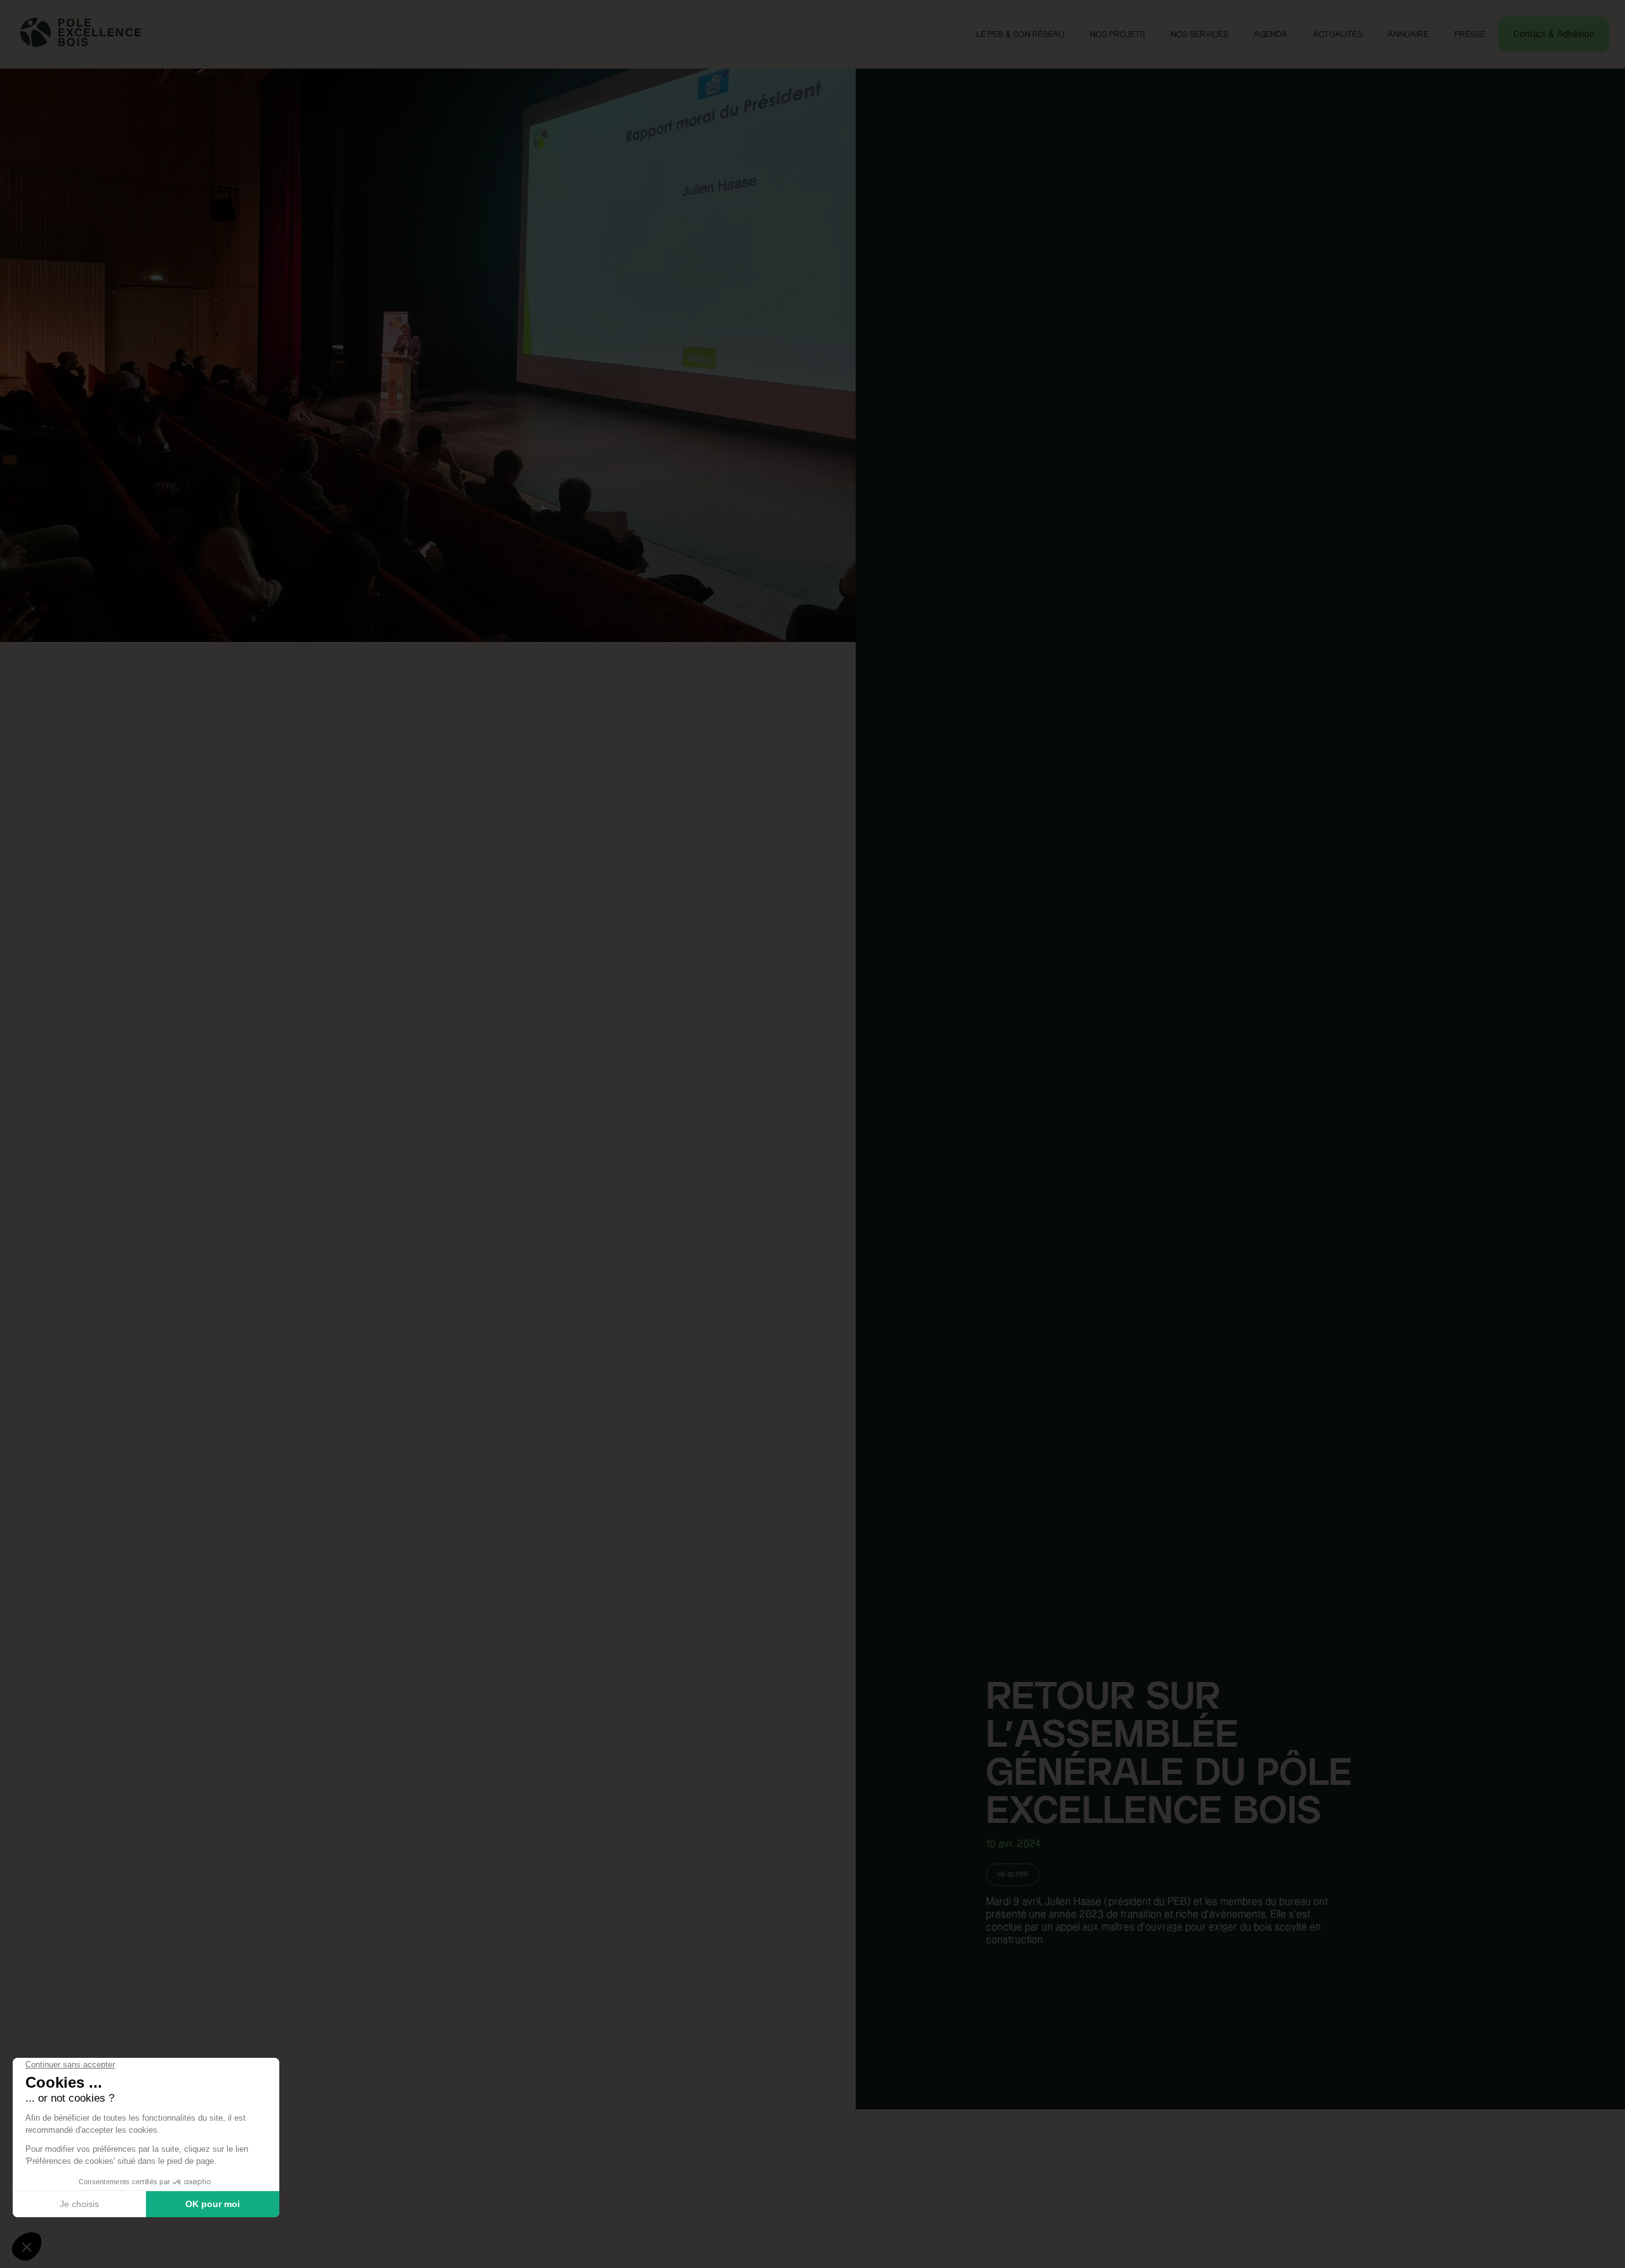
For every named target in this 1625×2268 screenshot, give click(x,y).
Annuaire (1408, 34)
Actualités (1337, 34)
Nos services (1199, 34)
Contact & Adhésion (1554, 34)
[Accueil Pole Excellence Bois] (81, 44)
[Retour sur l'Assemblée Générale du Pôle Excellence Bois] (428, 1134)
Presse (1470, 34)
